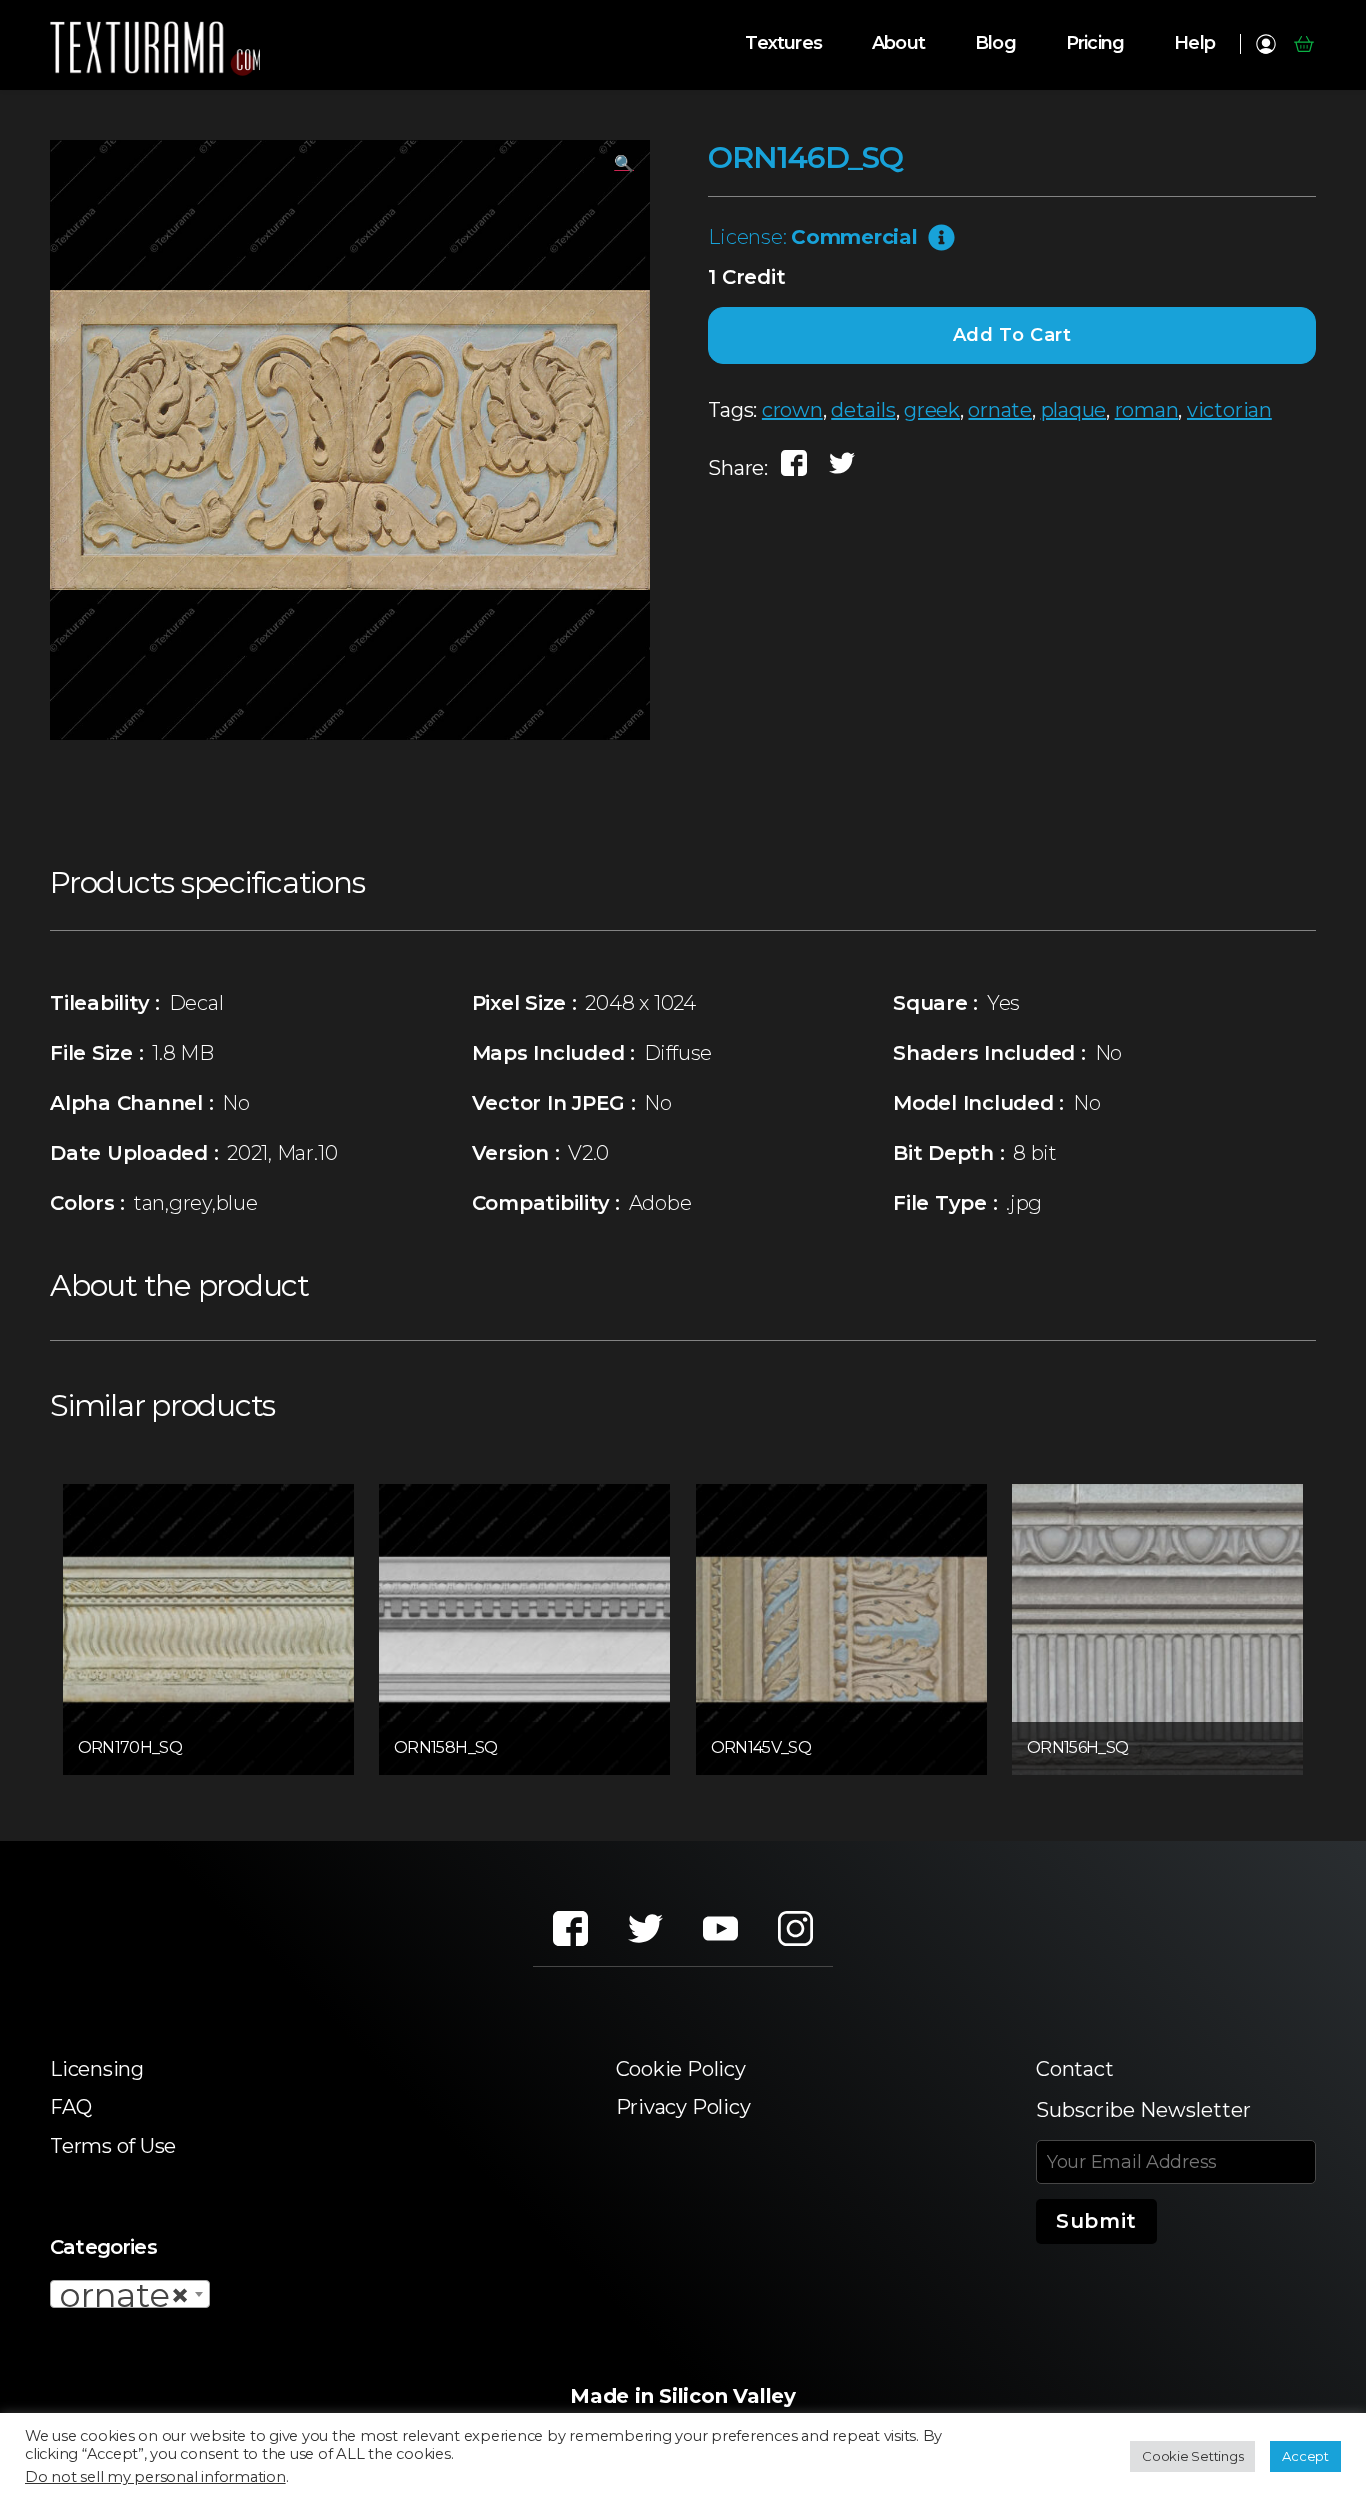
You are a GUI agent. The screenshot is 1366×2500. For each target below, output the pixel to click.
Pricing (1095, 43)
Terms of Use (113, 2146)
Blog (995, 43)
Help (1194, 43)
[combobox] (130, 2294)
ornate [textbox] (124, 2295)
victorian (1229, 410)
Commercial (854, 237)
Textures (783, 43)
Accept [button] (1305, 2456)
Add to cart (1012, 335)
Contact (1074, 2069)
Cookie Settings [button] (1192, 2456)
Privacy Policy (683, 2107)
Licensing (97, 2069)
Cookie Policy (681, 2069)
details (863, 410)
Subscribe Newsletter (1143, 2110)
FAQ (70, 2107)
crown (792, 410)
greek (932, 410)
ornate (1000, 410)
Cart (1303, 44)
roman (1147, 410)
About (898, 43)
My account (1265, 44)
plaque (1074, 410)
